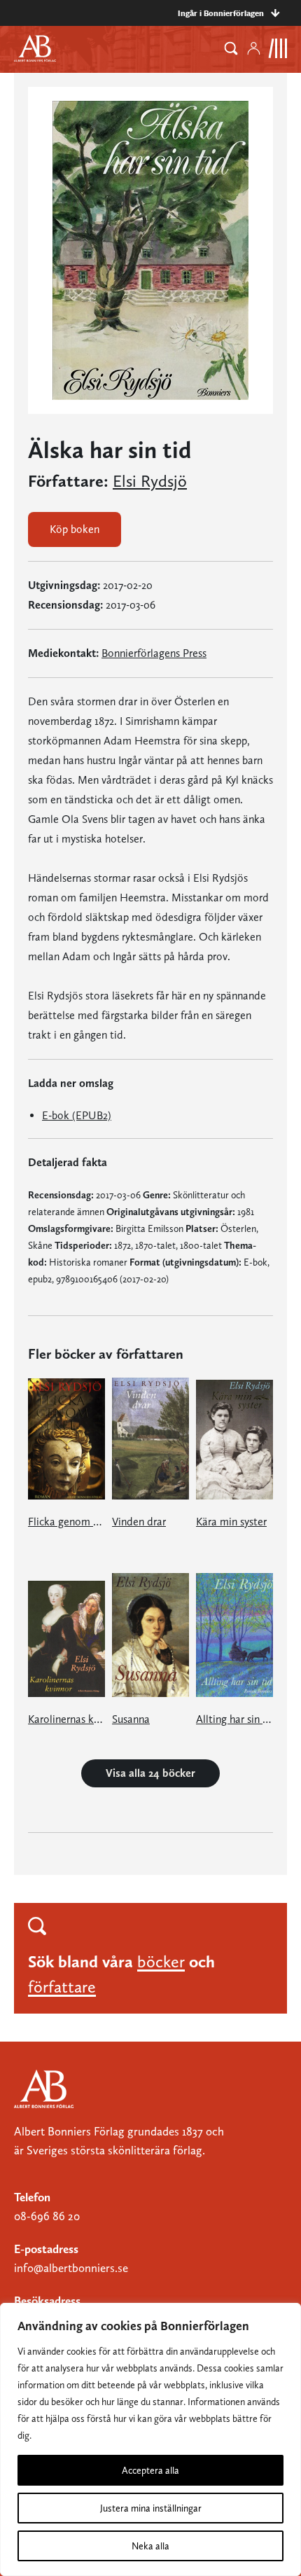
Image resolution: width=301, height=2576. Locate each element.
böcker (161, 1961)
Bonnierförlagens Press (154, 653)
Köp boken (75, 529)
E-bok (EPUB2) (77, 1115)
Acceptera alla (150, 2470)
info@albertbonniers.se (71, 2268)
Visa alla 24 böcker (150, 1773)
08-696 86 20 (47, 2216)
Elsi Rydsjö (150, 481)
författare (62, 1987)
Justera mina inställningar (151, 2508)
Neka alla (150, 2546)
